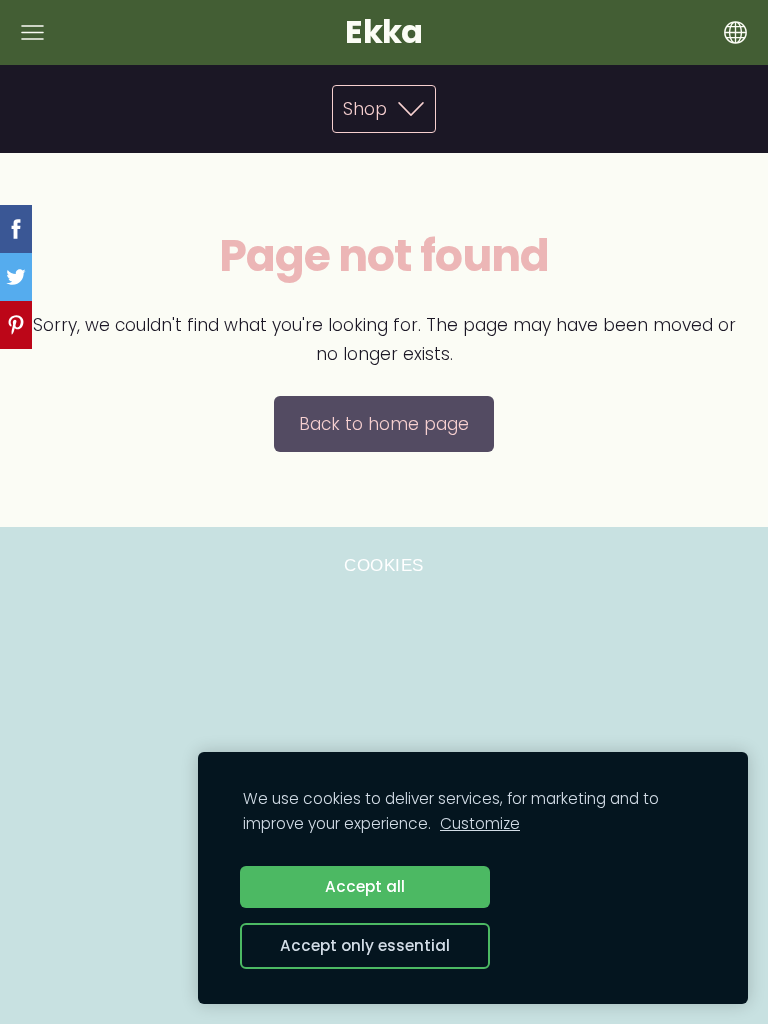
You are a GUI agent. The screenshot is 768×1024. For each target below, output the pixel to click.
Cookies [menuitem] (384, 565)
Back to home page (384, 424)
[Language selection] (735, 32)
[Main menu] (32, 32)
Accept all (365, 886)
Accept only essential (365, 945)
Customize (480, 823)
